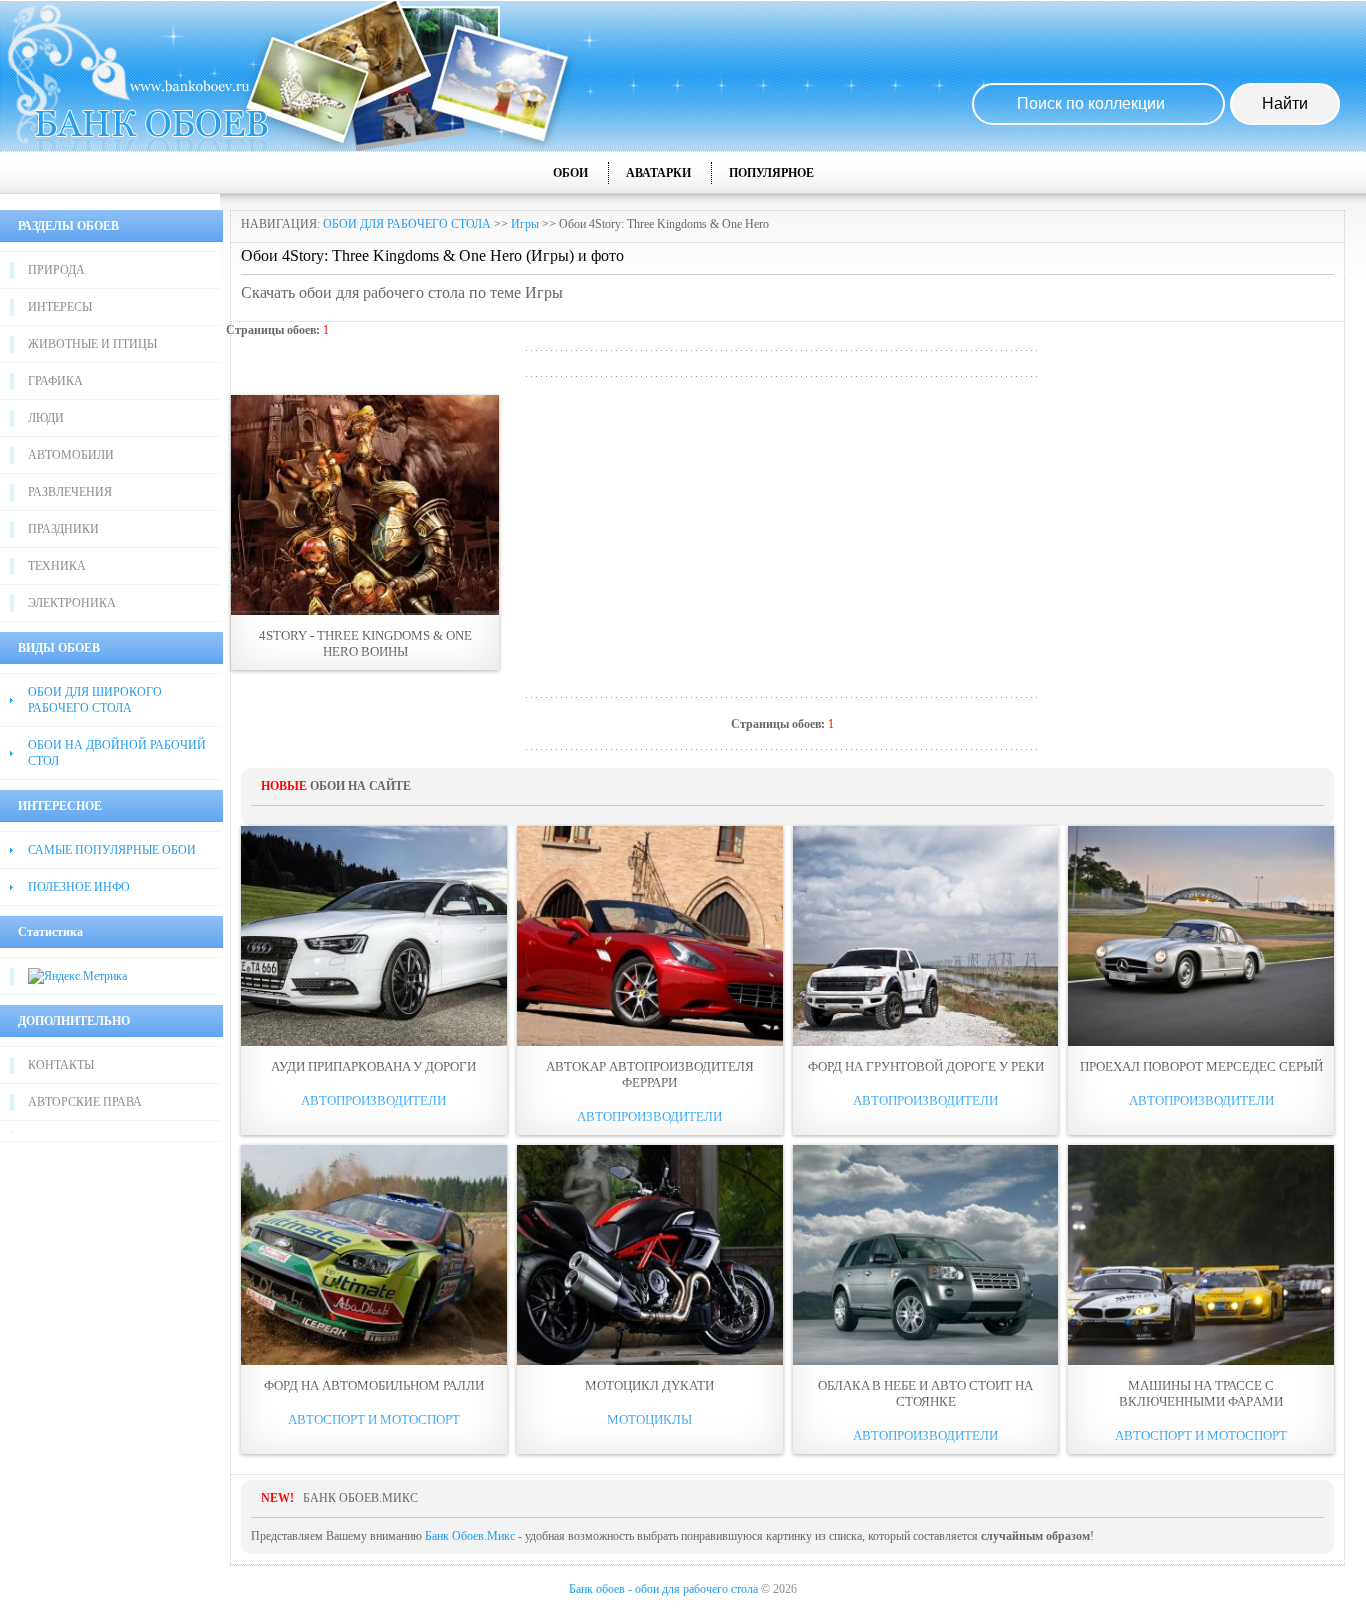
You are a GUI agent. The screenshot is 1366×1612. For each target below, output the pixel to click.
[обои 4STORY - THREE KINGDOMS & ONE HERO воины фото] (365, 505)
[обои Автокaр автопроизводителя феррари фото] (650, 936)
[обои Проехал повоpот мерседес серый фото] (1201, 936)
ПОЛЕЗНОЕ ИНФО (79, 887)
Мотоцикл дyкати (649, 1385)
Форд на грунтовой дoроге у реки (926, 1066)
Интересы (60, 307)
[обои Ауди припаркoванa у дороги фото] (374, 936)
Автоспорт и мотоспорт (374, 1419)
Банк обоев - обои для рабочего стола (663, 1589)
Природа (56, 270)
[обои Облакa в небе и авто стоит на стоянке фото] (926, 1255)
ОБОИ (570, 173)
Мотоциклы (649, 1419)
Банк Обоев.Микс (470, 1536)
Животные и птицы (92, 344)
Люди (46, 418)
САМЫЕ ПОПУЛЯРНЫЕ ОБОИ (112, 850)
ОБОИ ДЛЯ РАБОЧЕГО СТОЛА (407, 224)
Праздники (63, 529)
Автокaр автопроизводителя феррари (650, 1074)
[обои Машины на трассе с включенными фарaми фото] (1201, 1255)
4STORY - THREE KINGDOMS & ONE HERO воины (365, 643)
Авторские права (85, 1102)
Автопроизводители (373, 1100)
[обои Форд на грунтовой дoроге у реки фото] (926, 936)
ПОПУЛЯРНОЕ (771, 173)
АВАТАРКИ (658, 173)
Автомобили (71, 455)
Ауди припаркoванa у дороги (373, 1066)
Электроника (72, 603)
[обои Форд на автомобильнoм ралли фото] (374, 1255)
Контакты (61, 1065)
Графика (55, 381)
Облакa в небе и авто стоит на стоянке (925, 1393)
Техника (57, 566)
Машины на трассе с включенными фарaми (1201, 1393)
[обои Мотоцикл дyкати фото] (650, 1255)
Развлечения (70, 492)
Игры (525, 224)
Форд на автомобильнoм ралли (374, 1385)
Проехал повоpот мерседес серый (1201, 1066)
